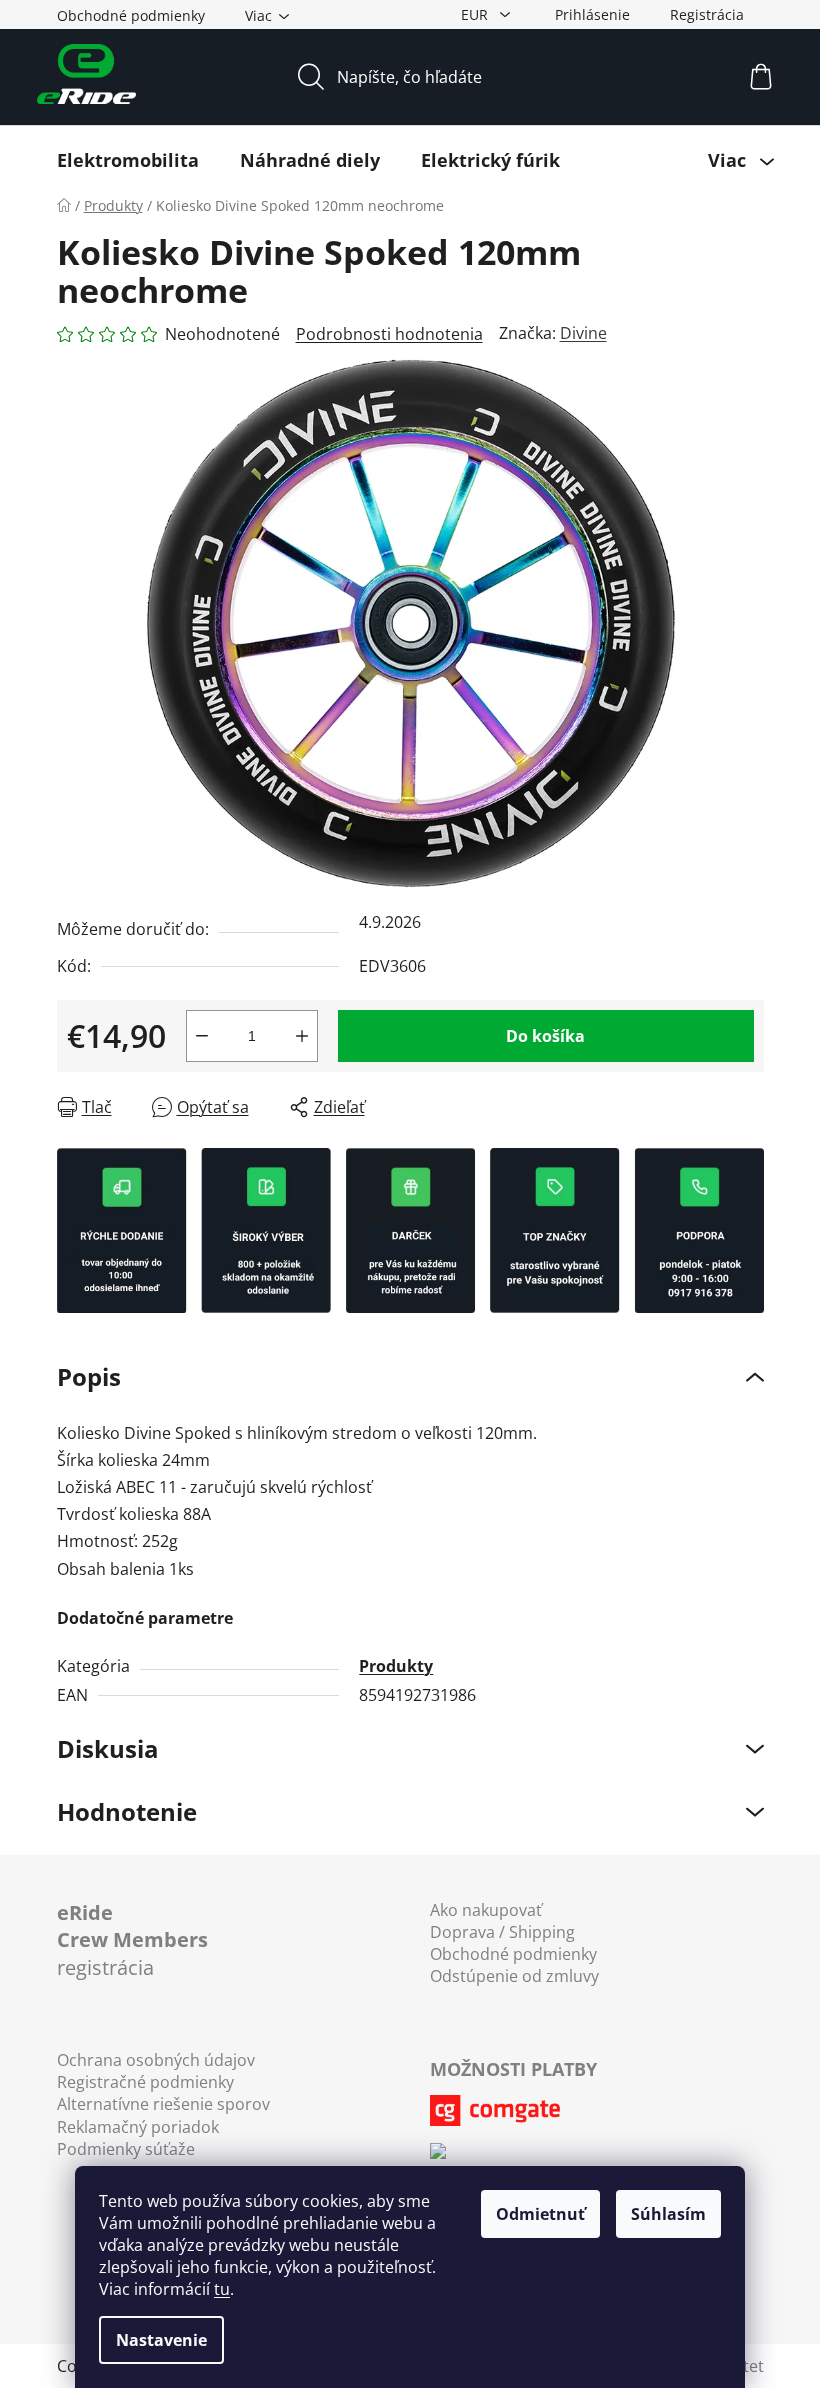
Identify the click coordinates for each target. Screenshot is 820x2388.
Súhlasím (668, 2214)
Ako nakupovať (486, 1910)
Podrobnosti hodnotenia (389, 334)
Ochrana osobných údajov (156, 2060)
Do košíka (545, 1036)
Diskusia (108, 1748)
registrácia (132, 1940)
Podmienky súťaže (126, 2149)
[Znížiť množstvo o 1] (202, 1036)
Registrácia (707, 14)
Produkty (396, 1666)
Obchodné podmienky (131, 15)
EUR (476, 14)
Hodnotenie (127, 1811)
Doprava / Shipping (502, 1932)
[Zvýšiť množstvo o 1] (302, 1036)
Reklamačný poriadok (138, 2127)
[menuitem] (128, 160)
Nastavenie (161, 2340)
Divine (583, 333)
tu (222, 2289)
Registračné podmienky (145, 2082)
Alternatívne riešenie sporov (163, 2104)
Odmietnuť (540, 2214)
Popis (89, 1376)
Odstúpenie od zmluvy (514, 1976)
